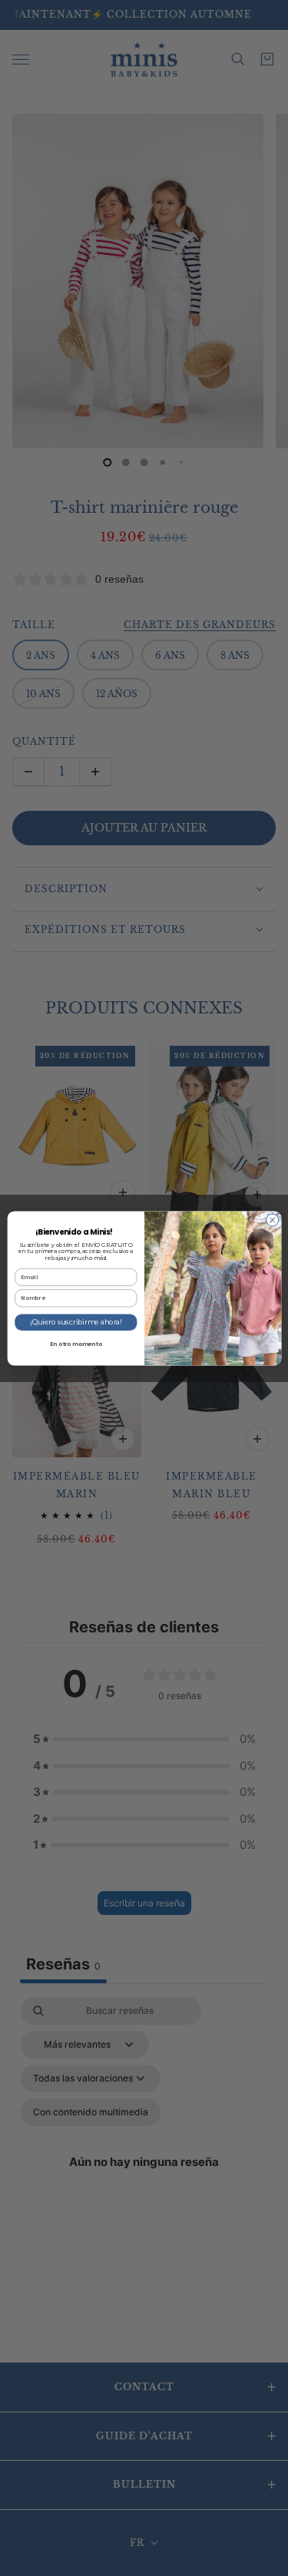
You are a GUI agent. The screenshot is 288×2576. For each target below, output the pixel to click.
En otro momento (75, 1343)
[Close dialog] (272, 1220)
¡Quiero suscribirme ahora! (76, 1322)
